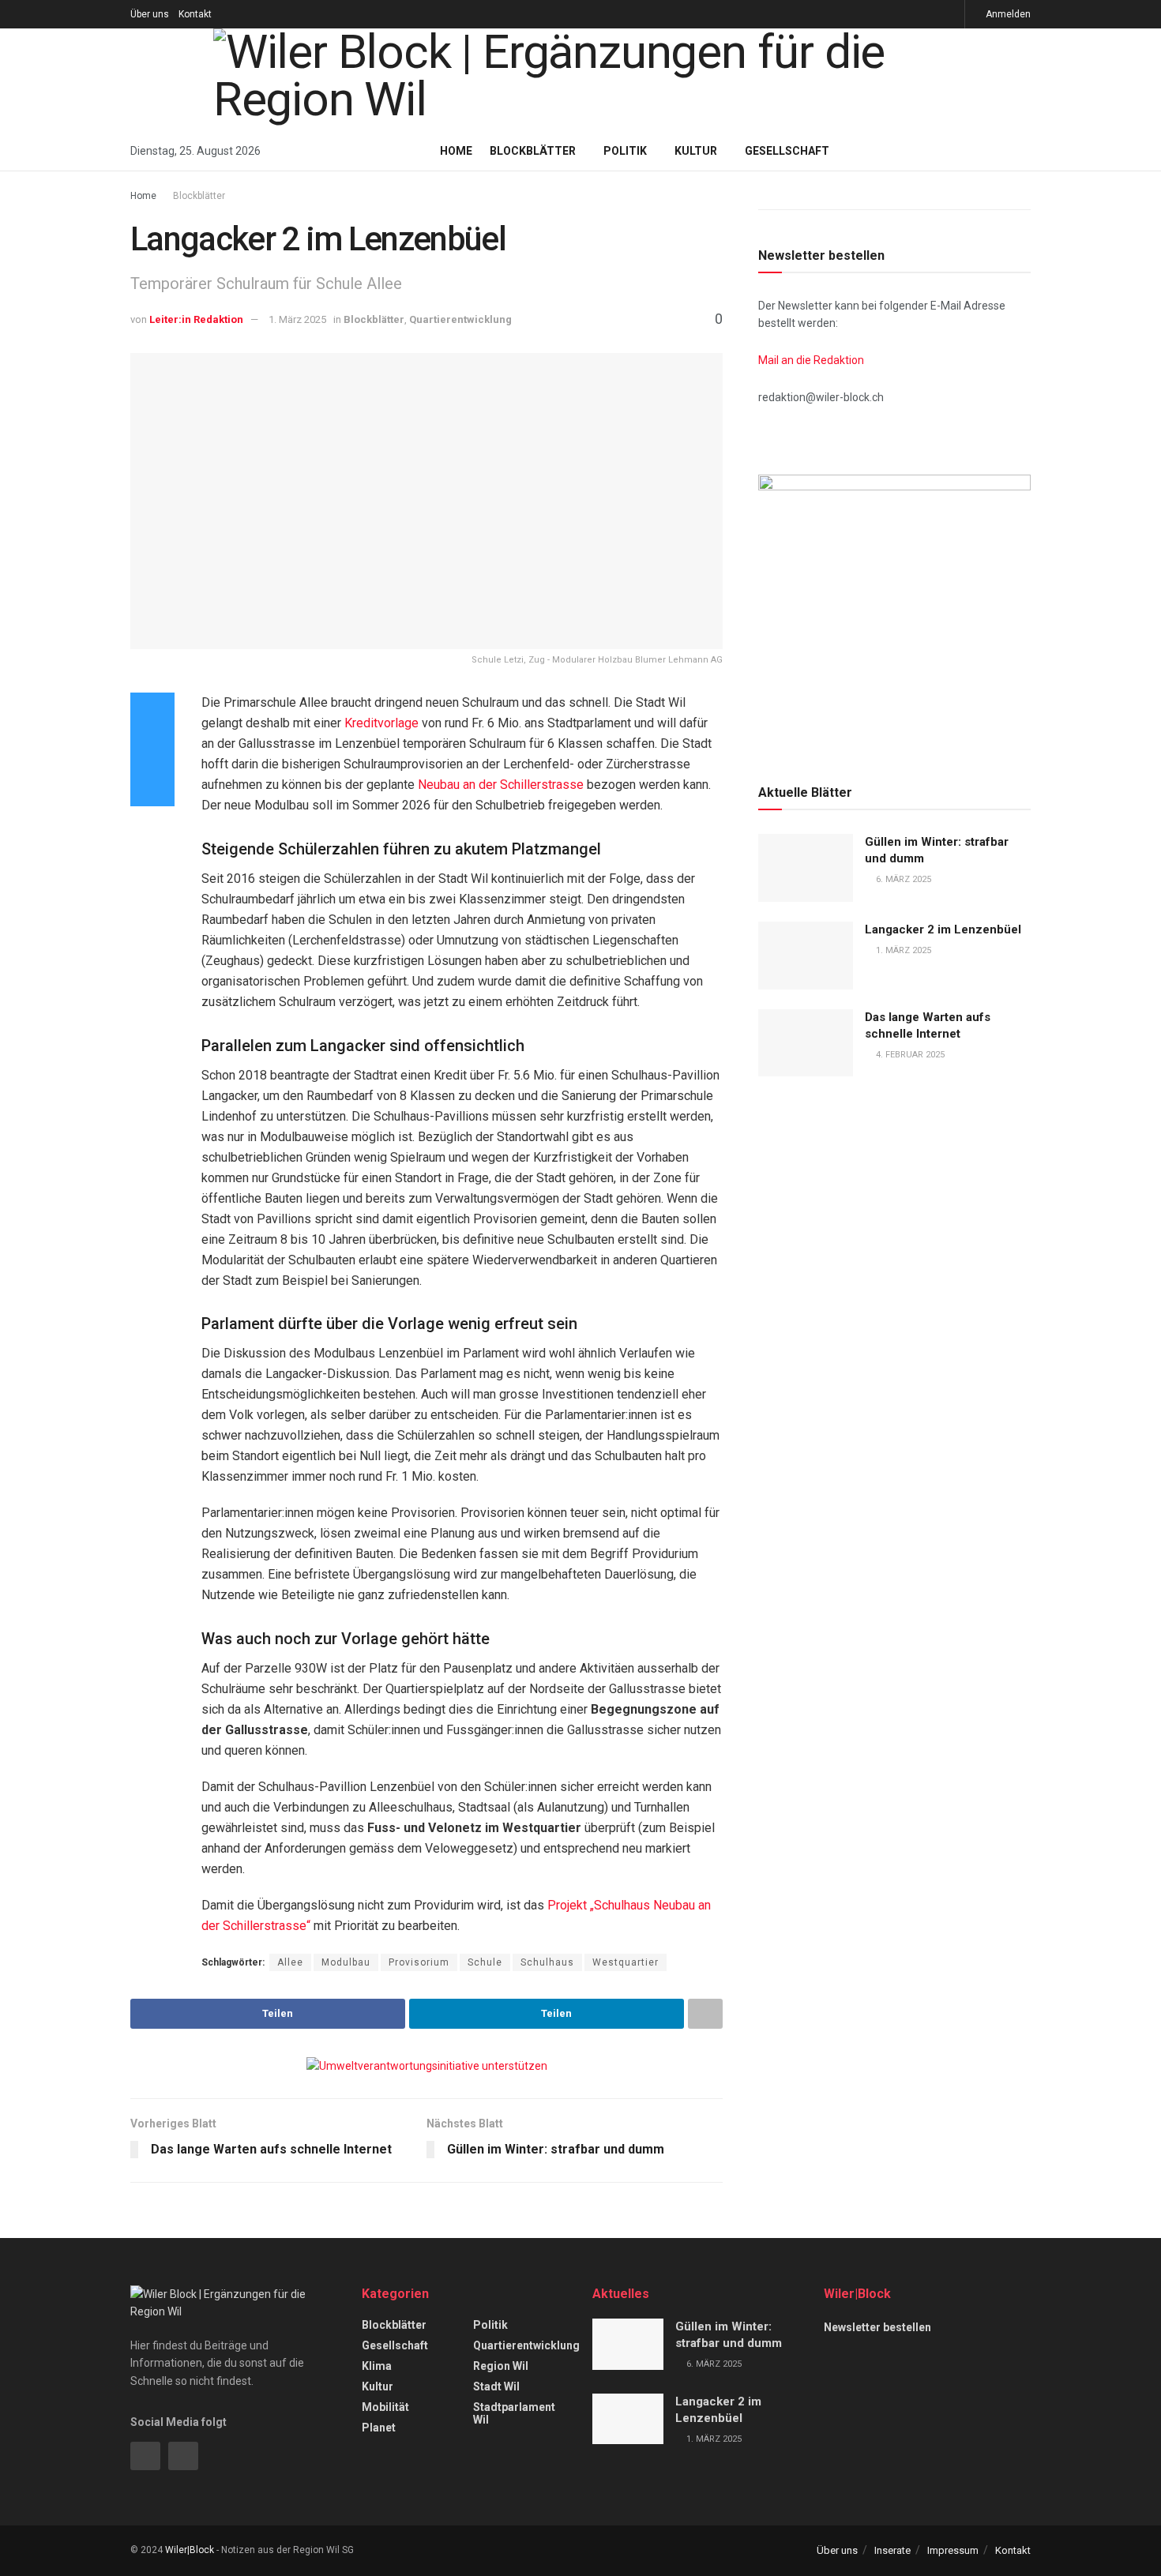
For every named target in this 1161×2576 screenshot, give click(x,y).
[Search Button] (1025, 151)
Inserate (892, 2550)
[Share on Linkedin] (152, 749)
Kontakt (195, 14)
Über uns (150, 14)
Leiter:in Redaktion (196, 319)
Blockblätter (533, 151)
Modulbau (346, 1962)
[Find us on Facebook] (931, 14)
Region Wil (501, 2366)
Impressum (953, 2550)
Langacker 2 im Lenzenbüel (943, 929)
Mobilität (385, 2407)
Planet (379, 2428)
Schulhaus (547, 1962)
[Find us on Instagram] (911, 14)
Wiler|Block (190, 2550)
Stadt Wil (496, 2386)
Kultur (696, 151)
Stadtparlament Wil (514, 2413)
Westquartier (626, 1962)
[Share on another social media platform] (152, 787)
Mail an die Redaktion (811, 360)
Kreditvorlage (383, 723)
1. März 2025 (297, 319)
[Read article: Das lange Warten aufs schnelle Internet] (806, 1043)
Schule (485, 1962)
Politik (625, 151)
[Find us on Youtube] (951, 14)
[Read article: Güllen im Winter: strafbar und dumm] (806, 868)
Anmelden (1007, 14)
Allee (290, 1962)
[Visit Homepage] (580, 80)
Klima (377, 2366)
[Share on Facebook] (152, 712)
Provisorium (419, 1962)
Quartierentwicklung (460, 319)
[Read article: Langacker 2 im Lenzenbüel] (806, 956)
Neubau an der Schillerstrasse (501, 785)
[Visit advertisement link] (426, 2066)
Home (456, 151)
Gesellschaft (787, 151)
